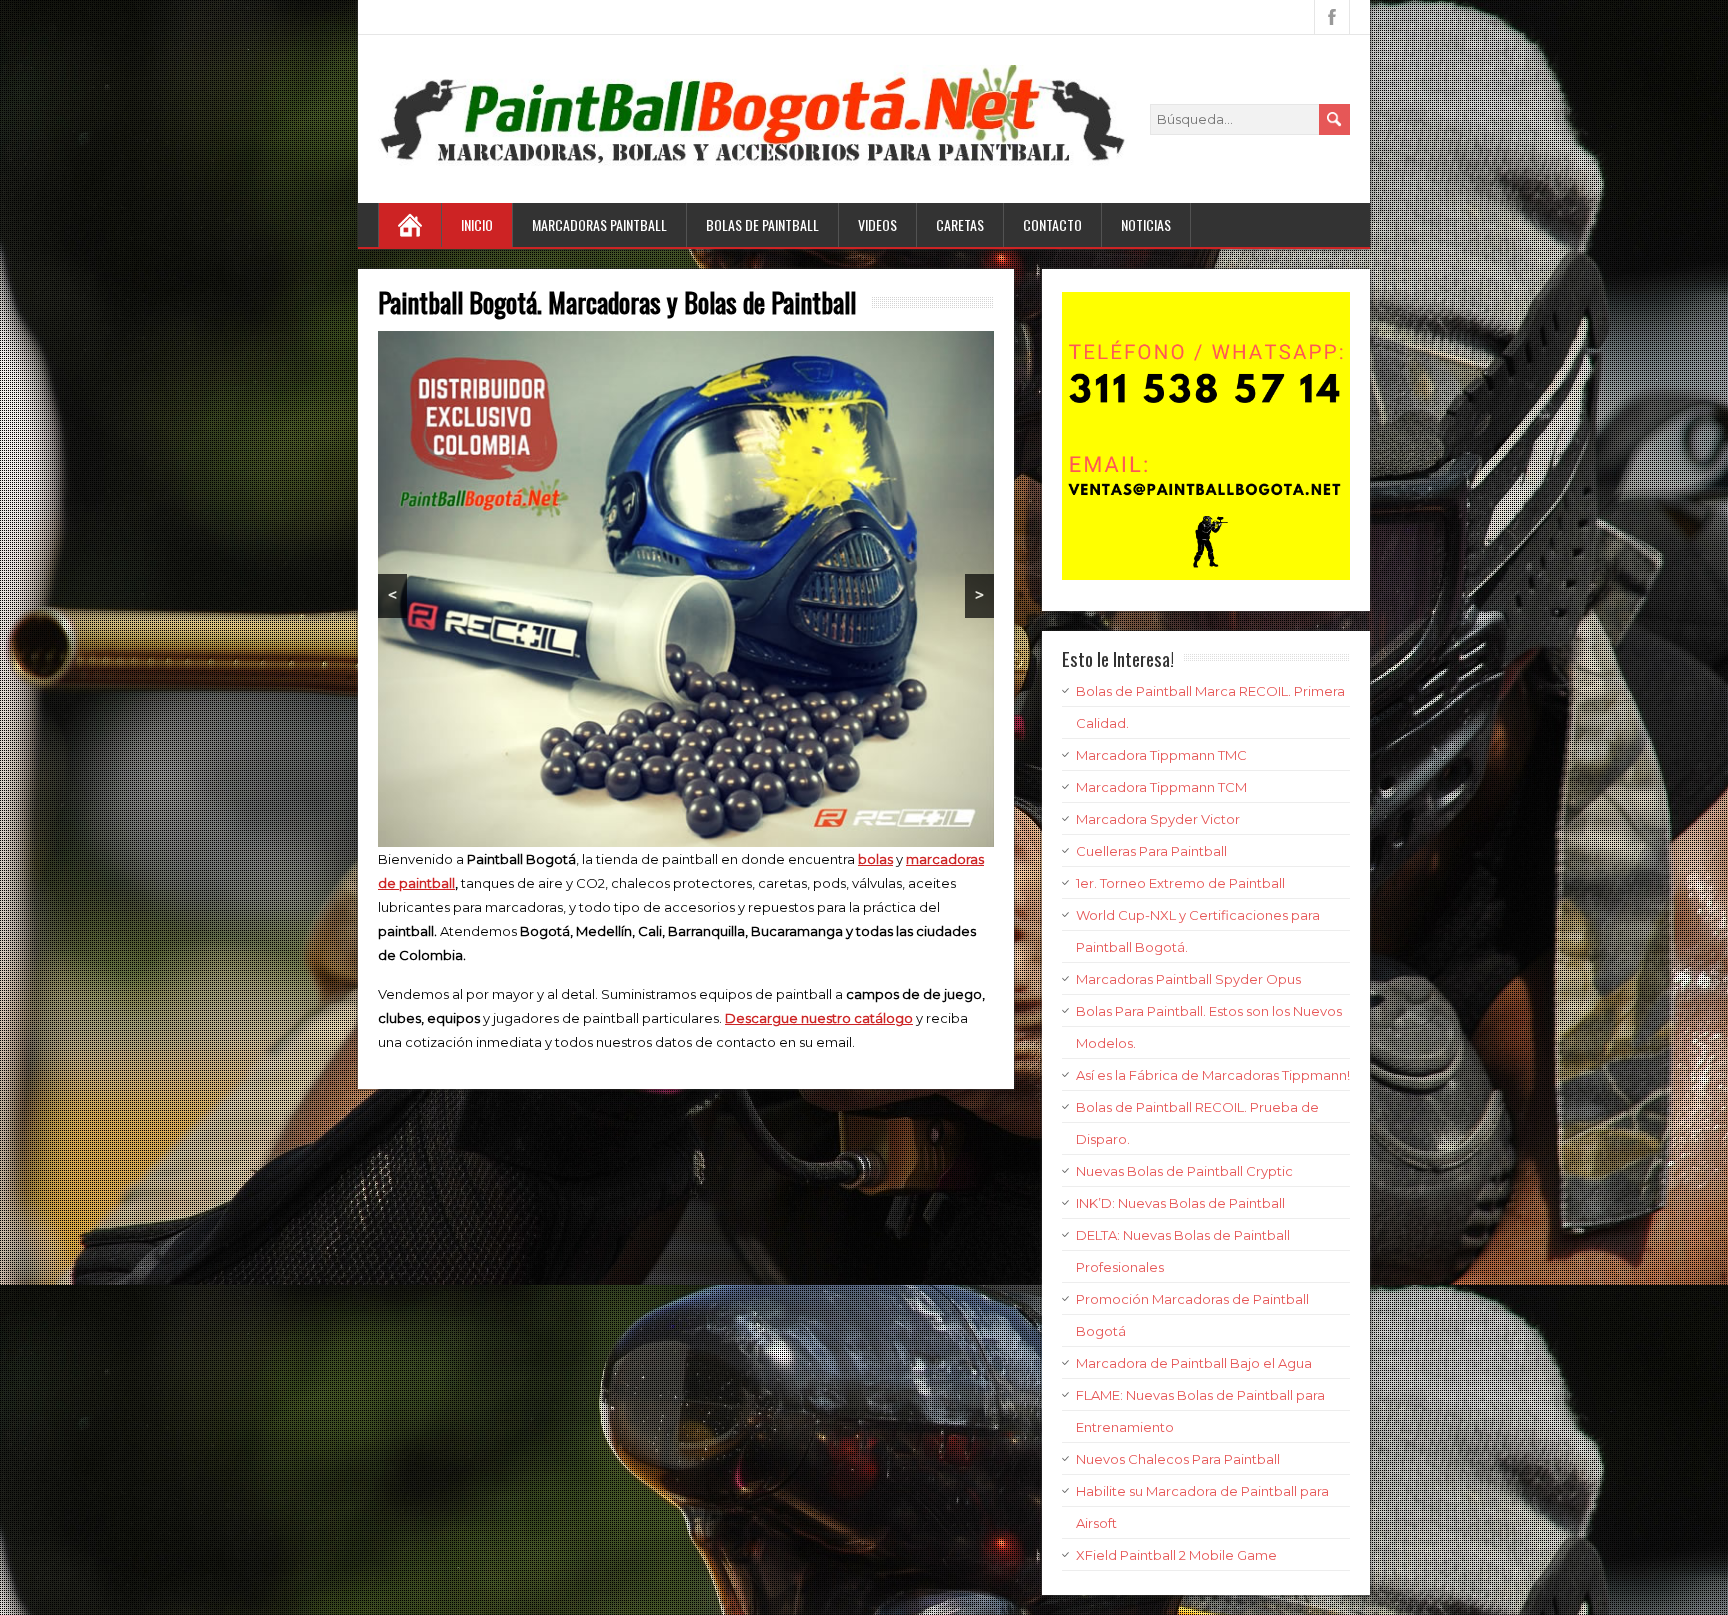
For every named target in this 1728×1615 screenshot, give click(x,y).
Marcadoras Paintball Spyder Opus (1188, 979)
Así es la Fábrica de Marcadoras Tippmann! (1213, 1075)
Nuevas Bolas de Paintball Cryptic (1184, 1171)
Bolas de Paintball (762, 224)
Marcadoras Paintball (599, 224)
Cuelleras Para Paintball (1151, 851)
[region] (686, 589)
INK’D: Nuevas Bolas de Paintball (1180, 1203)
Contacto (1052, 224)
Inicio (477, 224)
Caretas (960, 224)
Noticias (1146, 224)
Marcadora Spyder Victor (1158, 819)
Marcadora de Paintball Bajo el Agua (1194, 1363)
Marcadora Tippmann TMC (1161, 755)
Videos (877, 224)
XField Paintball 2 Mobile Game (1176, 1555)
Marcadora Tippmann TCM (1161, 787)
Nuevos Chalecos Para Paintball (1178, 1459)
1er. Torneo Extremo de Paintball (1180, 883)
